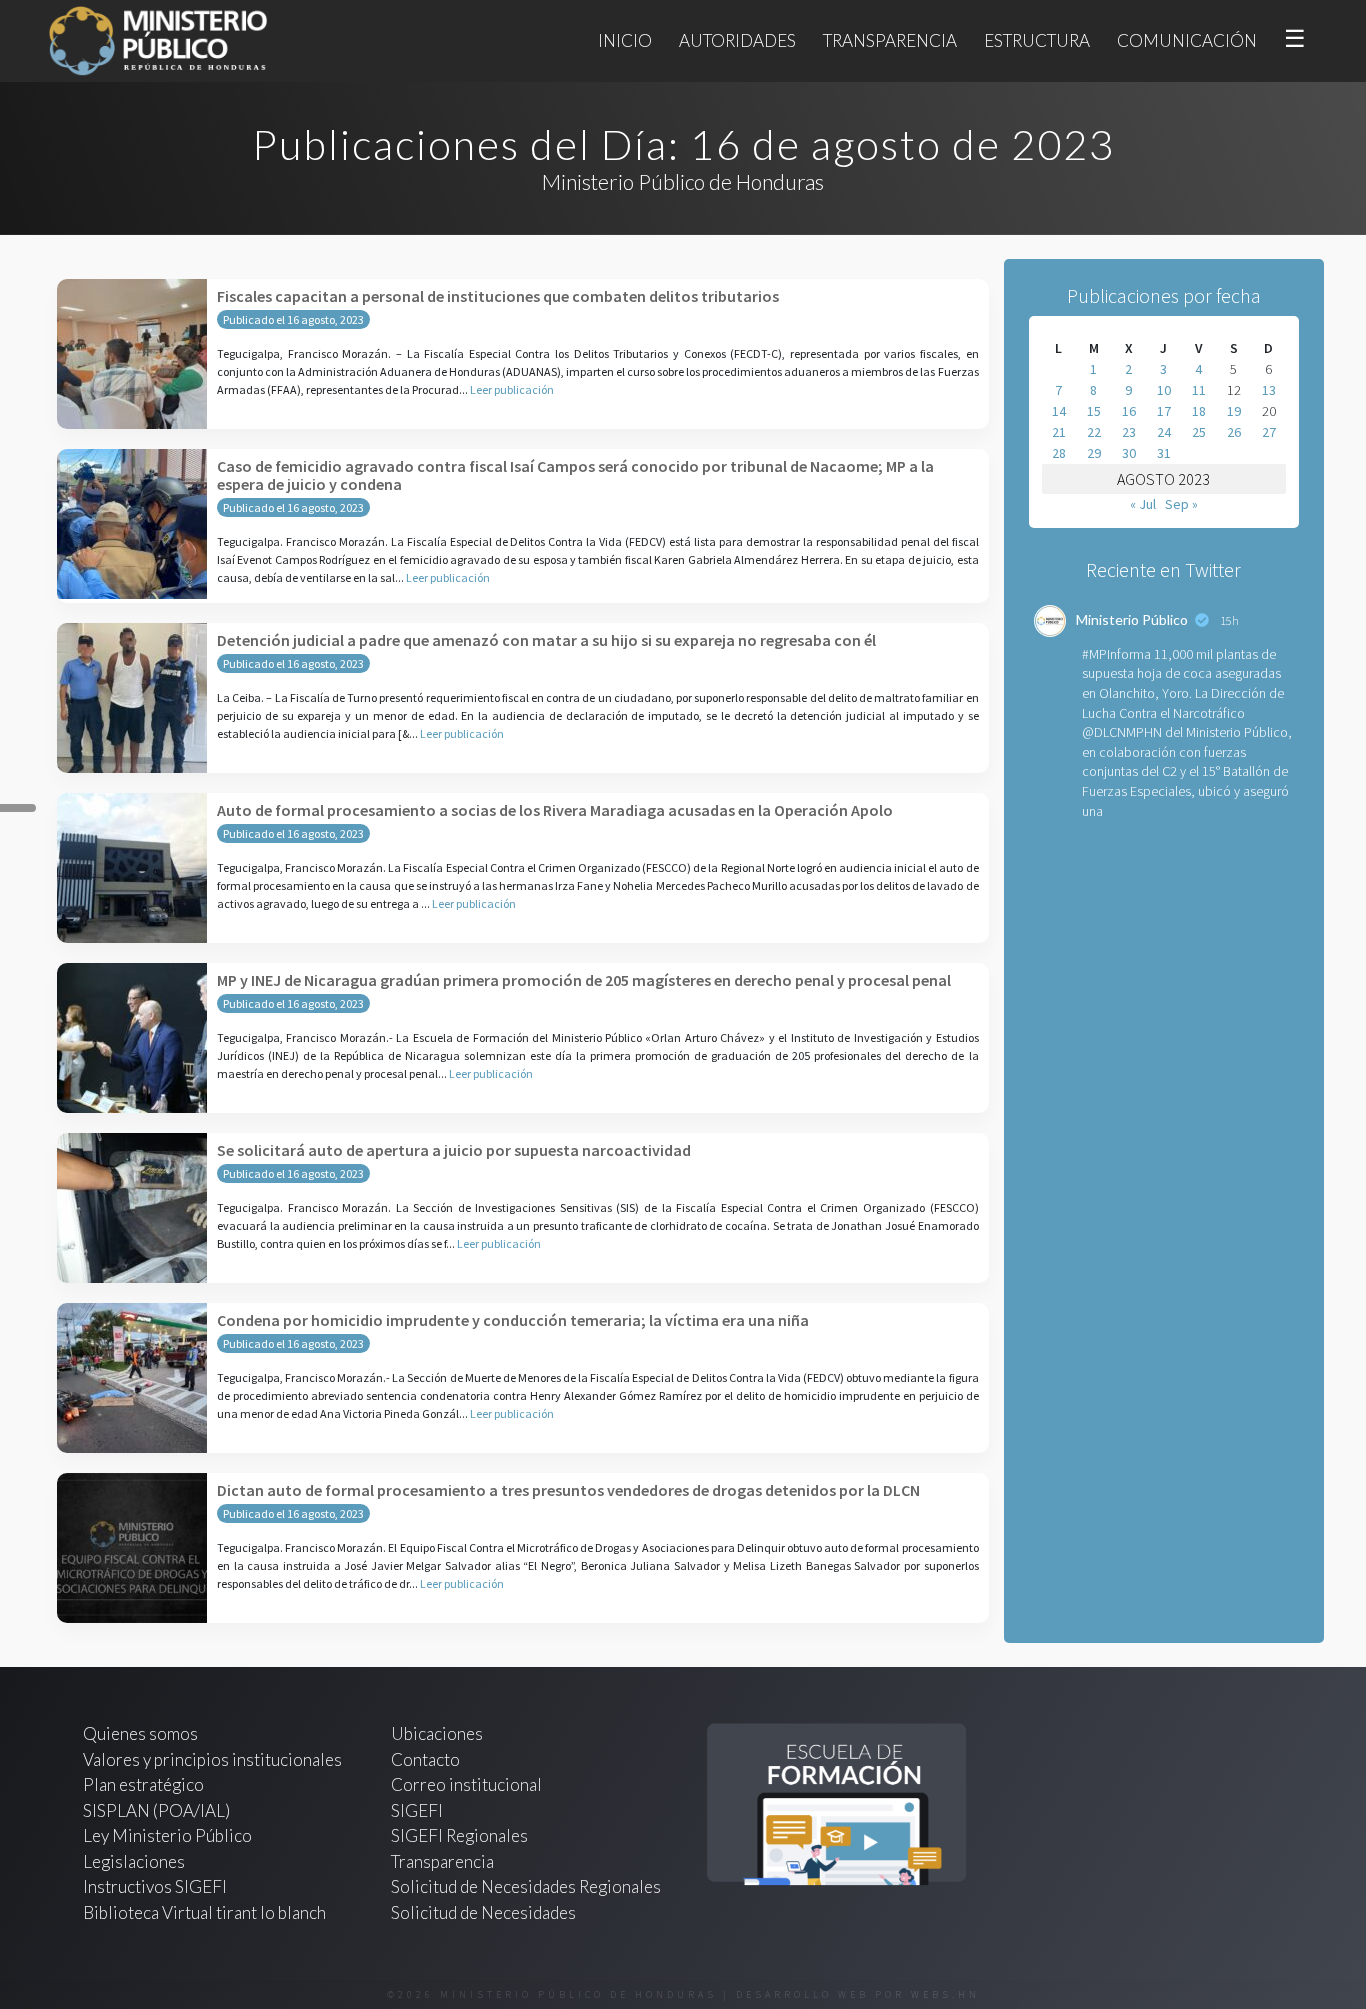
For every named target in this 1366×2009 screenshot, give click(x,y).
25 (1199, 432)
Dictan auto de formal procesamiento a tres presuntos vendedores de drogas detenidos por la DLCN (568, 1490)
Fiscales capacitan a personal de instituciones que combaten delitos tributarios (498, 296)
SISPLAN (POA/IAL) (156, 1810)
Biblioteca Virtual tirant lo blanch (204, 1912)
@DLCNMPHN (1122, 732)
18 (1199, 411)
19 (1234, 411)
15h (1229, 620)
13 (1269, 390)
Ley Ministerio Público (167, 1835)
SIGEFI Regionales (459, 1835)
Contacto (425, 1759)
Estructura (1037, 40)
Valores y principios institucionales (212, 1759)
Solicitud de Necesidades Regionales (526, 1886)
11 (1199, 390)
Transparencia (890, 40)
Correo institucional (466, 1784)
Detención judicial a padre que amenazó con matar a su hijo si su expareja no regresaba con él (546, 640)
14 (1059, 411)
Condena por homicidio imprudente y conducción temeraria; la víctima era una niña (513, 1320)
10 (1164, 390)
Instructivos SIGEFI (155, 1886)
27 (1269, 432)
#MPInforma (1116, 654)
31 (1164, 453)
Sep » (1181, 504)
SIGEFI (417, 1810)
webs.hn (945, 1994)
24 (1164, 432)
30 (1129, 453)
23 (1129, 432)
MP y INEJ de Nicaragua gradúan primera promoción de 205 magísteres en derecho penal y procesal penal (584, 980)
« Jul (1143, 504)
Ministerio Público (1132, 619)
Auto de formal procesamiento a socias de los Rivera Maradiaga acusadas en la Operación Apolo (555, 810)
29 (1094, 453)
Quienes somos (140, 1733)
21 (1059, 432)
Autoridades (737, 40)
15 (1094, 411)
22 (1094, 432)
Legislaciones (134, 1861)
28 (1059, 453)
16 (1129, 411)
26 (1234, 432)
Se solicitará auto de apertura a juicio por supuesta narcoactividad (454, 1150)
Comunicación (1187, 40)
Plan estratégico (145, 1784)
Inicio (625, 40)
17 (1164, 411)
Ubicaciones (437, 1733)
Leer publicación (512, 389)
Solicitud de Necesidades (483, 1912)
